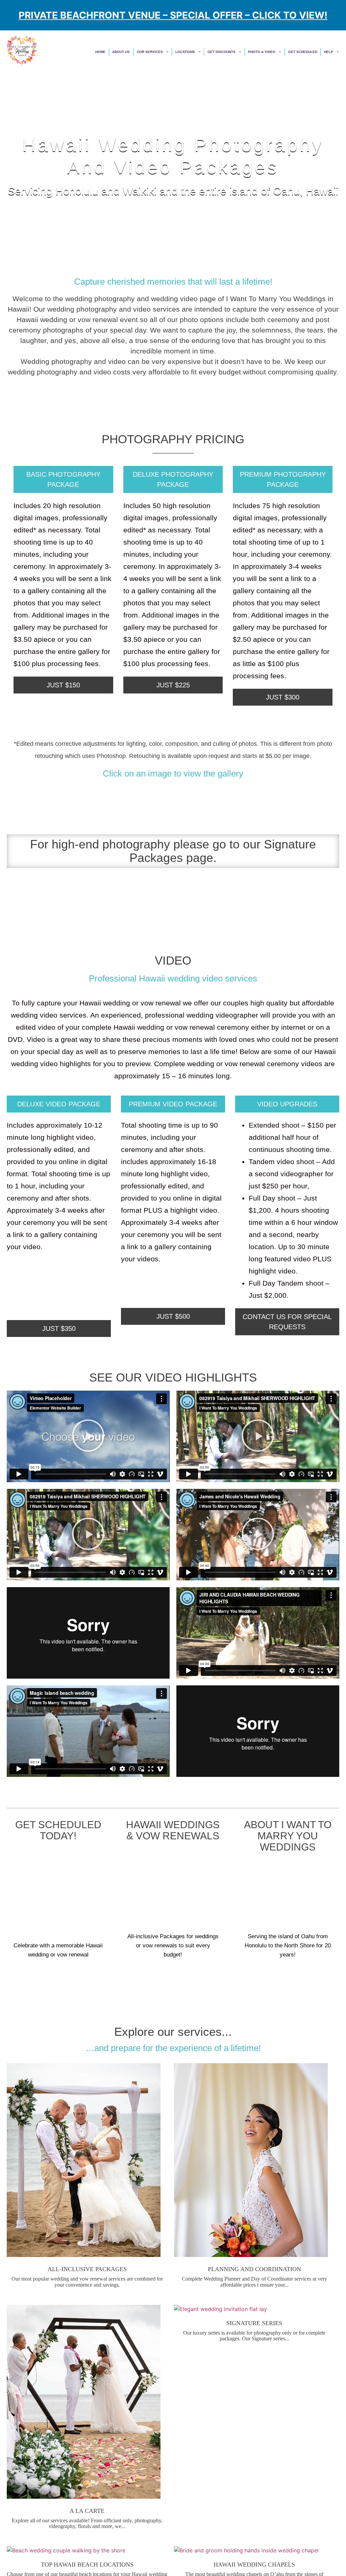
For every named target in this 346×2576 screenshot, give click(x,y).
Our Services (183, 52)
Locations (212, 52)
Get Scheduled (307, 52)
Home (143, 52)
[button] (88, 1437)
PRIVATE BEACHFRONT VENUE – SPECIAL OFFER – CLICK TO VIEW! (173, 15)
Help (328, 52)
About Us (160, 52)
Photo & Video (274, 52)
